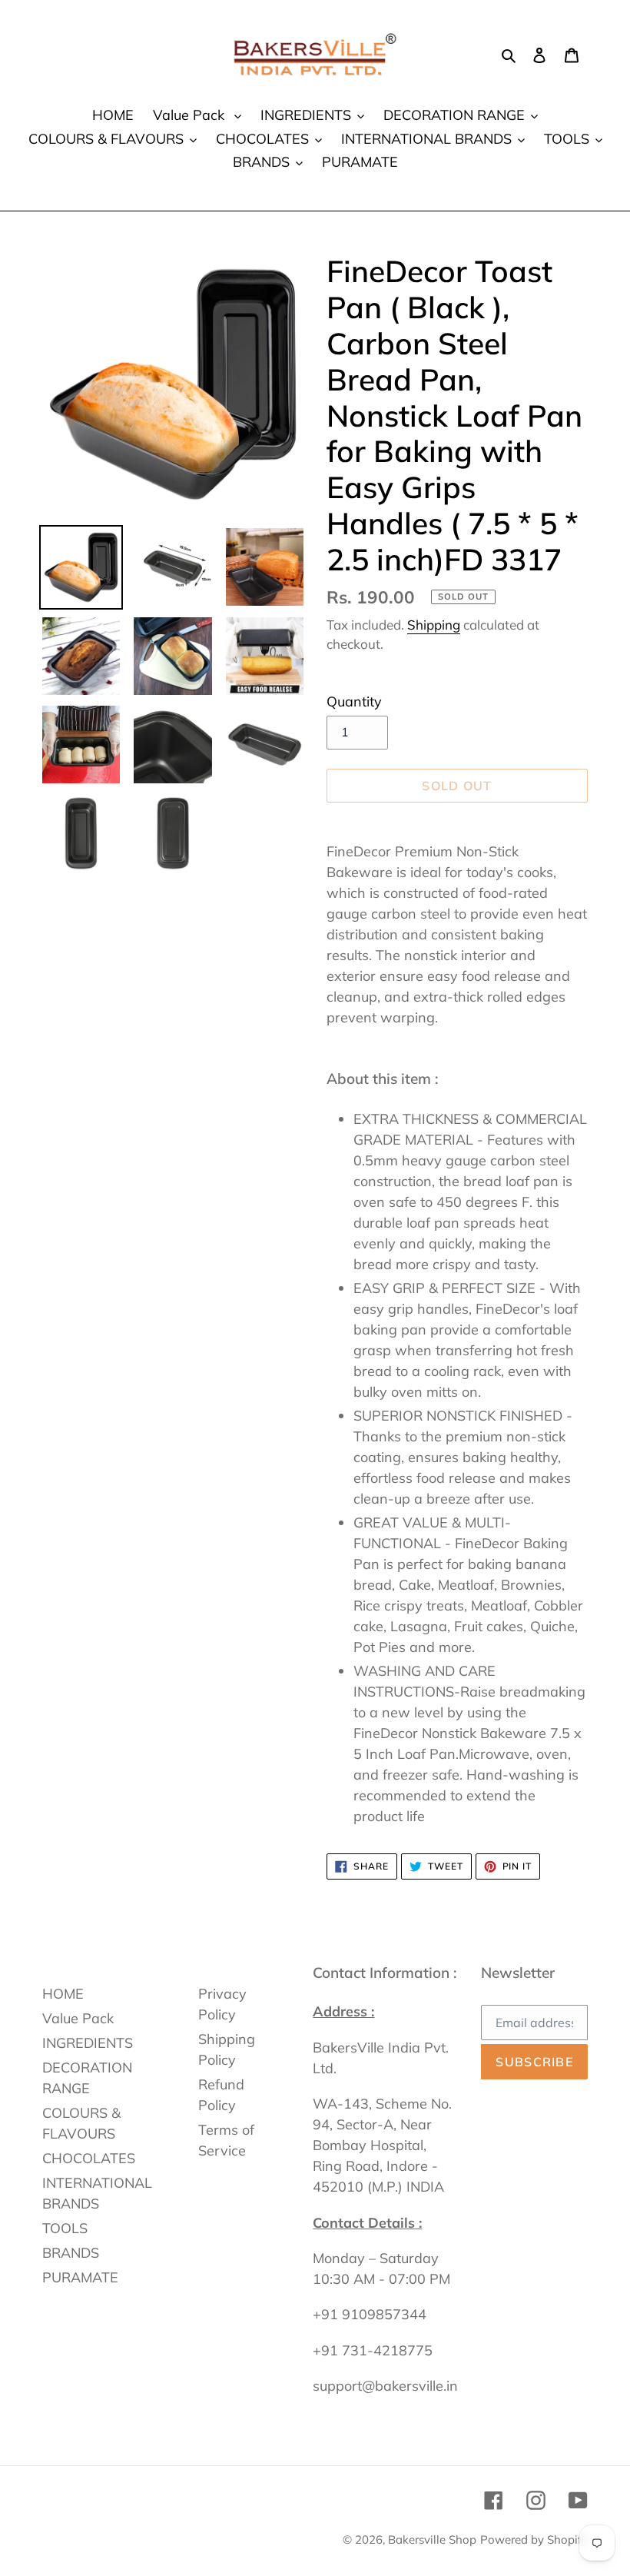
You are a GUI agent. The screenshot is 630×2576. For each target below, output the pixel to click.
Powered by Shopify (534, 2539)
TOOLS (65, 2228)
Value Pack (78, 2018)
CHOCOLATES (89, 2158)
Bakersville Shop (432, 2539)
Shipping (434, 625)
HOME (63, 1994)
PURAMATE (80, 2277)
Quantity (354, 701)
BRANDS (71, 2253)
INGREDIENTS (88, 2043)
